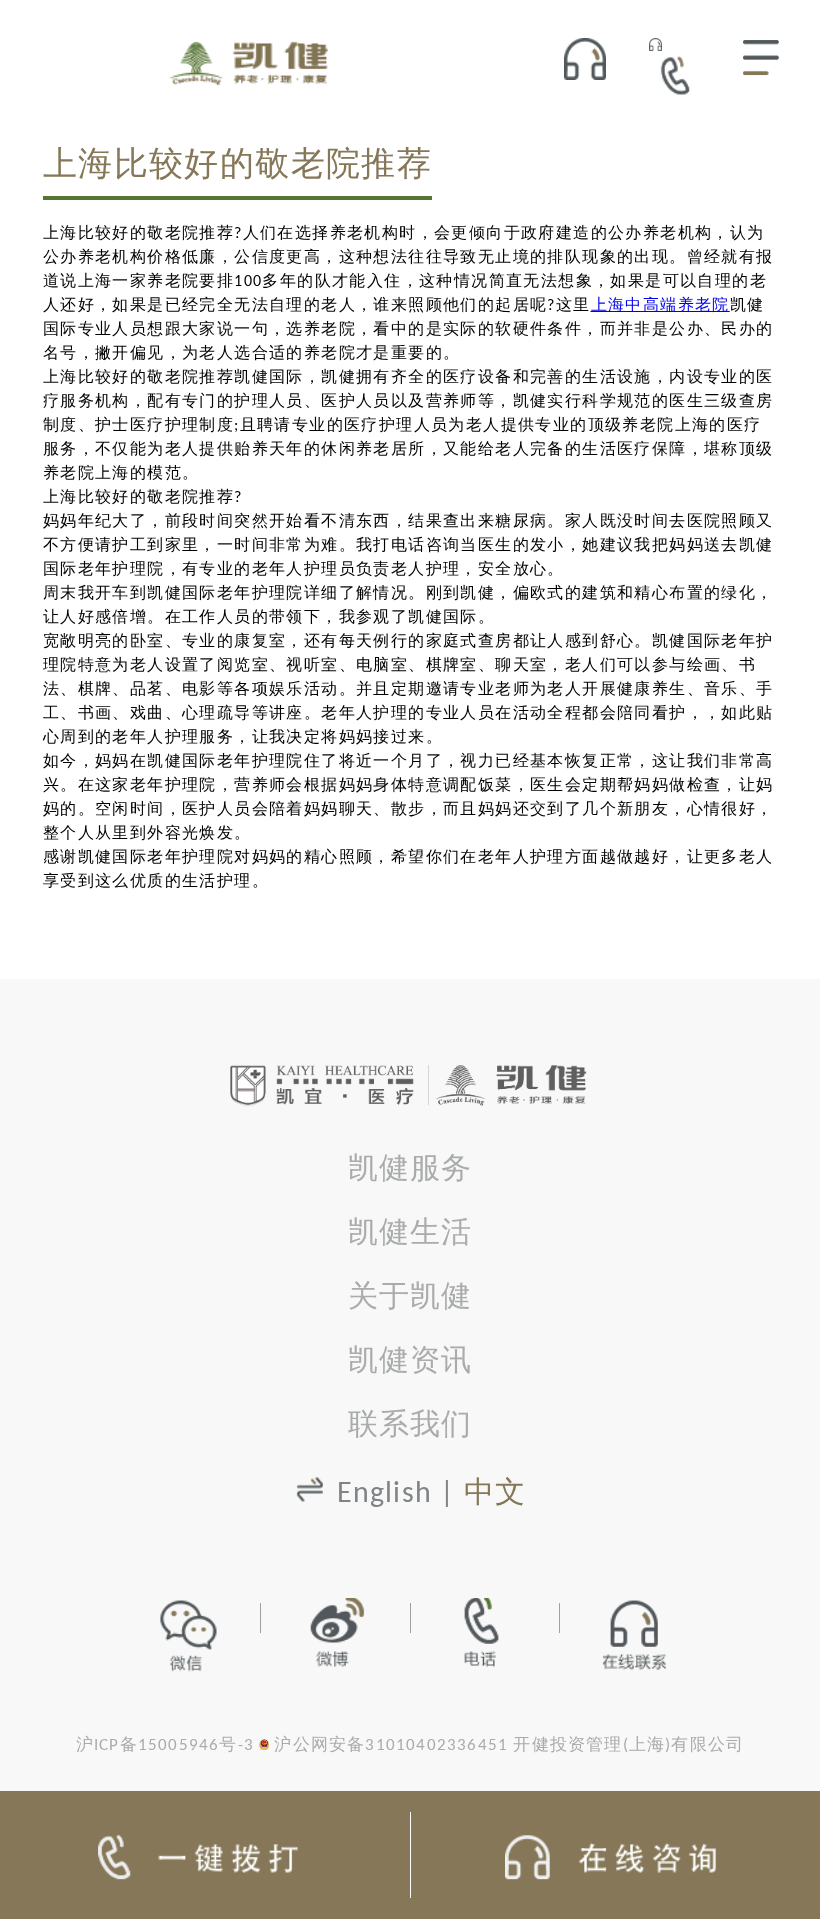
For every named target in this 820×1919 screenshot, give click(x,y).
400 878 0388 (681, 75)
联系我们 (410, 1426)
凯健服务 (410, 1170)
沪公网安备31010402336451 (391, 1745)
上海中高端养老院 (660, 306)
